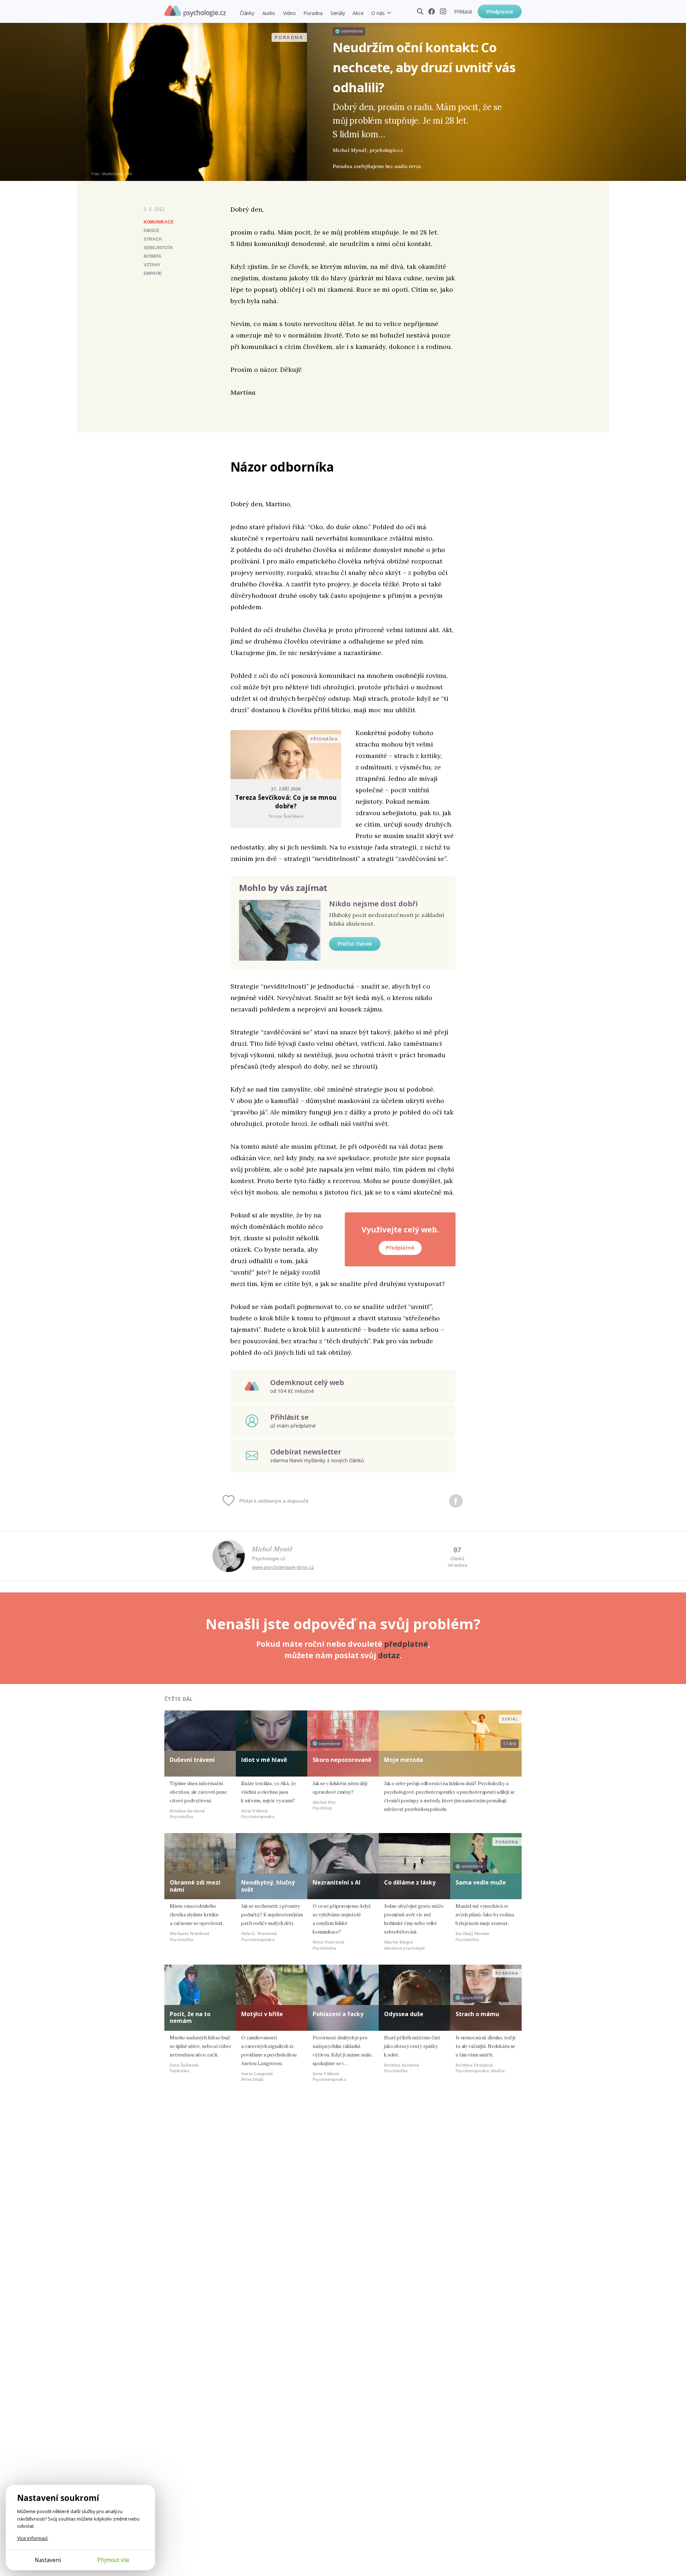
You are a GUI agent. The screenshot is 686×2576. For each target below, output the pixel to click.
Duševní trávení (192, 1760)
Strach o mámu (477, 2014)
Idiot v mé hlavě (264, 1760)
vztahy (152, 265)
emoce (151, 231)
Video (289, 13)
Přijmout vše (113, 2560)
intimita (153, 256)
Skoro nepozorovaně (342, 1760)
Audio (269, 13)
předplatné (406, 1644)
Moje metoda (404, 1760)
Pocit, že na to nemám (190, 2017)
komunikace (159, 222)
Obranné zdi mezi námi (195, 1886)
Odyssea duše (404, 2014)
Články (247, 13)
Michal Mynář (272, 1548)
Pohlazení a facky (338, 2014)
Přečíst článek (355, 944)
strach (153, 239)
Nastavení (48, 2560)
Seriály (338, 13)
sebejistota (158, 248)
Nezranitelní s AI (337, 1882)
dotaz (389, 1655)
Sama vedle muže (481, 1882)
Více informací (32, 2538)
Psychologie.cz (195, 11)
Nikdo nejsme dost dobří (373, 904)
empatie (153, 274)
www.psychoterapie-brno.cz (283, 1567)
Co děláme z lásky (410, 1882)
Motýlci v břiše (262, 2014)
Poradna (313, 13)
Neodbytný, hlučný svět (268, 1886)
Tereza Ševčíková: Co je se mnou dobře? (286, 802)
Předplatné (500, 12)
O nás (378, 13)
